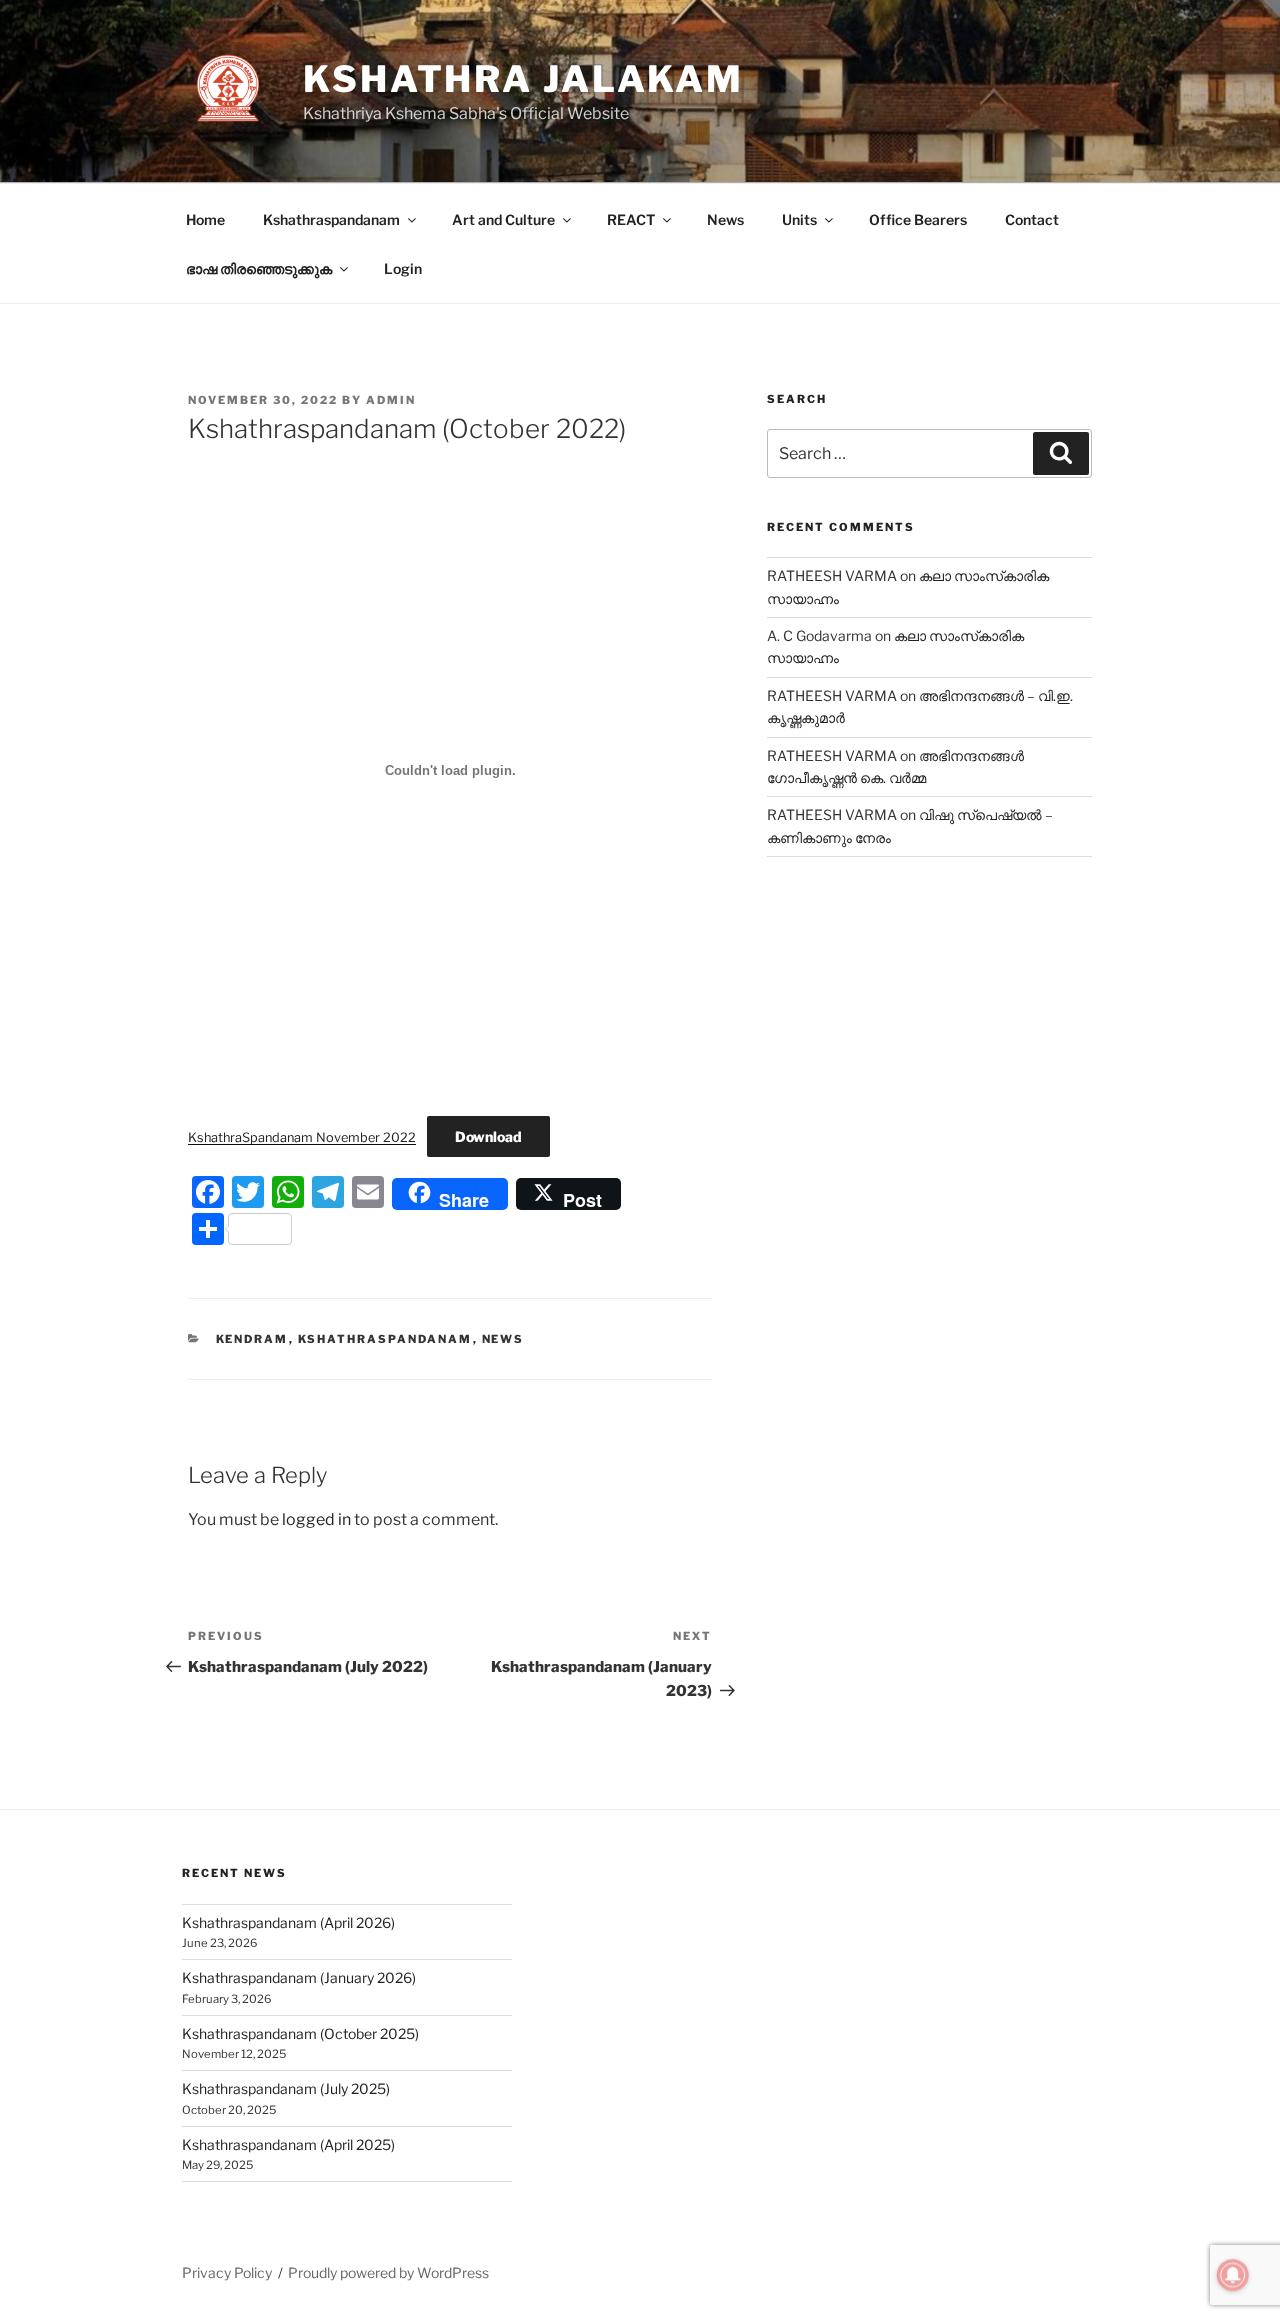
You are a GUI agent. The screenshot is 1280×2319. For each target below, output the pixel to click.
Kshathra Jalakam (523, 79)
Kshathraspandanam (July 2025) (286, 2088)
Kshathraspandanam (331, 219)
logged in (316, 1519)
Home (205, 219)
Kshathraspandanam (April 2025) (288, 2144)
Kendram (252, 1339)
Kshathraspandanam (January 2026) (299, 1977)
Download (488, 1136)
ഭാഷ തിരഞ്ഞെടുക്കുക (259, 268)
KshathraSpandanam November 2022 (302, 1137)
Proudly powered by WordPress (388, 2272)
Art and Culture (503, 219)
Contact (1032, 219)
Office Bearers (918, 219)
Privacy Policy (227, 2272)
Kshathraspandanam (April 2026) (288, 1922)
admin (391, 400)
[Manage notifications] (1233, 2275)
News (725, 219)
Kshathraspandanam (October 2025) (300, 2033)
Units (799, 219)
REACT (631, 219)
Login (403, 268)
